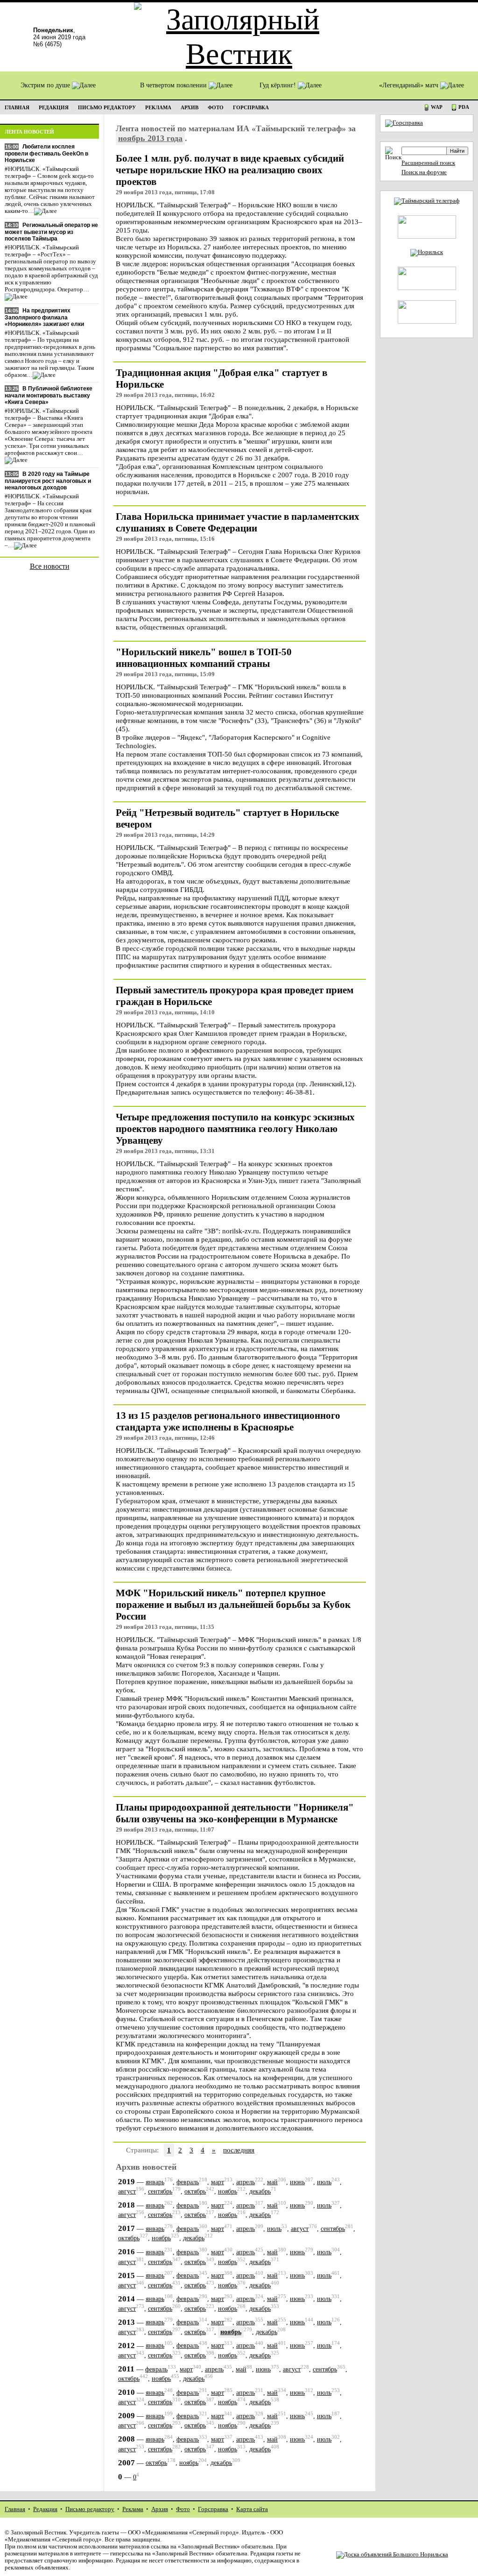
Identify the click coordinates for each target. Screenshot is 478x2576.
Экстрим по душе (46, 85)
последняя (239, 2150)
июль (324, 2182)
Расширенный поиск (428, 163)
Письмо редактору (90, 2509)
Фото (183, 2509)
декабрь (260, 2191)
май (272, 2182)
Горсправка (213, 2509)
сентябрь (160, 2191)
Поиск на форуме (424, 172)
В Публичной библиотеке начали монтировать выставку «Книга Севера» (49, 395)
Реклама (133, 2509)
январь (155, 2182)
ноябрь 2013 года (150, 138)
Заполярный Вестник (39, 2533)
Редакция (45, 2509)
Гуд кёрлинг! (279, 85)
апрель (246, 2182)
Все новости (50, 566)
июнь (297, 2182)
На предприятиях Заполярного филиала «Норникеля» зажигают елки (44, 317)
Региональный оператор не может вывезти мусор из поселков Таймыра (51, 232)
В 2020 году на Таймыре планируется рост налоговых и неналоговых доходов (48, 481)
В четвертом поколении (174, 85)
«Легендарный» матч (410, 85)
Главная (15, 2509)
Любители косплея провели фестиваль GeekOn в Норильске (46, 153)
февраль (188, 2182)
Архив (160, 2509)
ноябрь (228, 2191)
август (127, 2191)
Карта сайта (252, 2509)
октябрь (195, 2191)
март (218, 2182)
